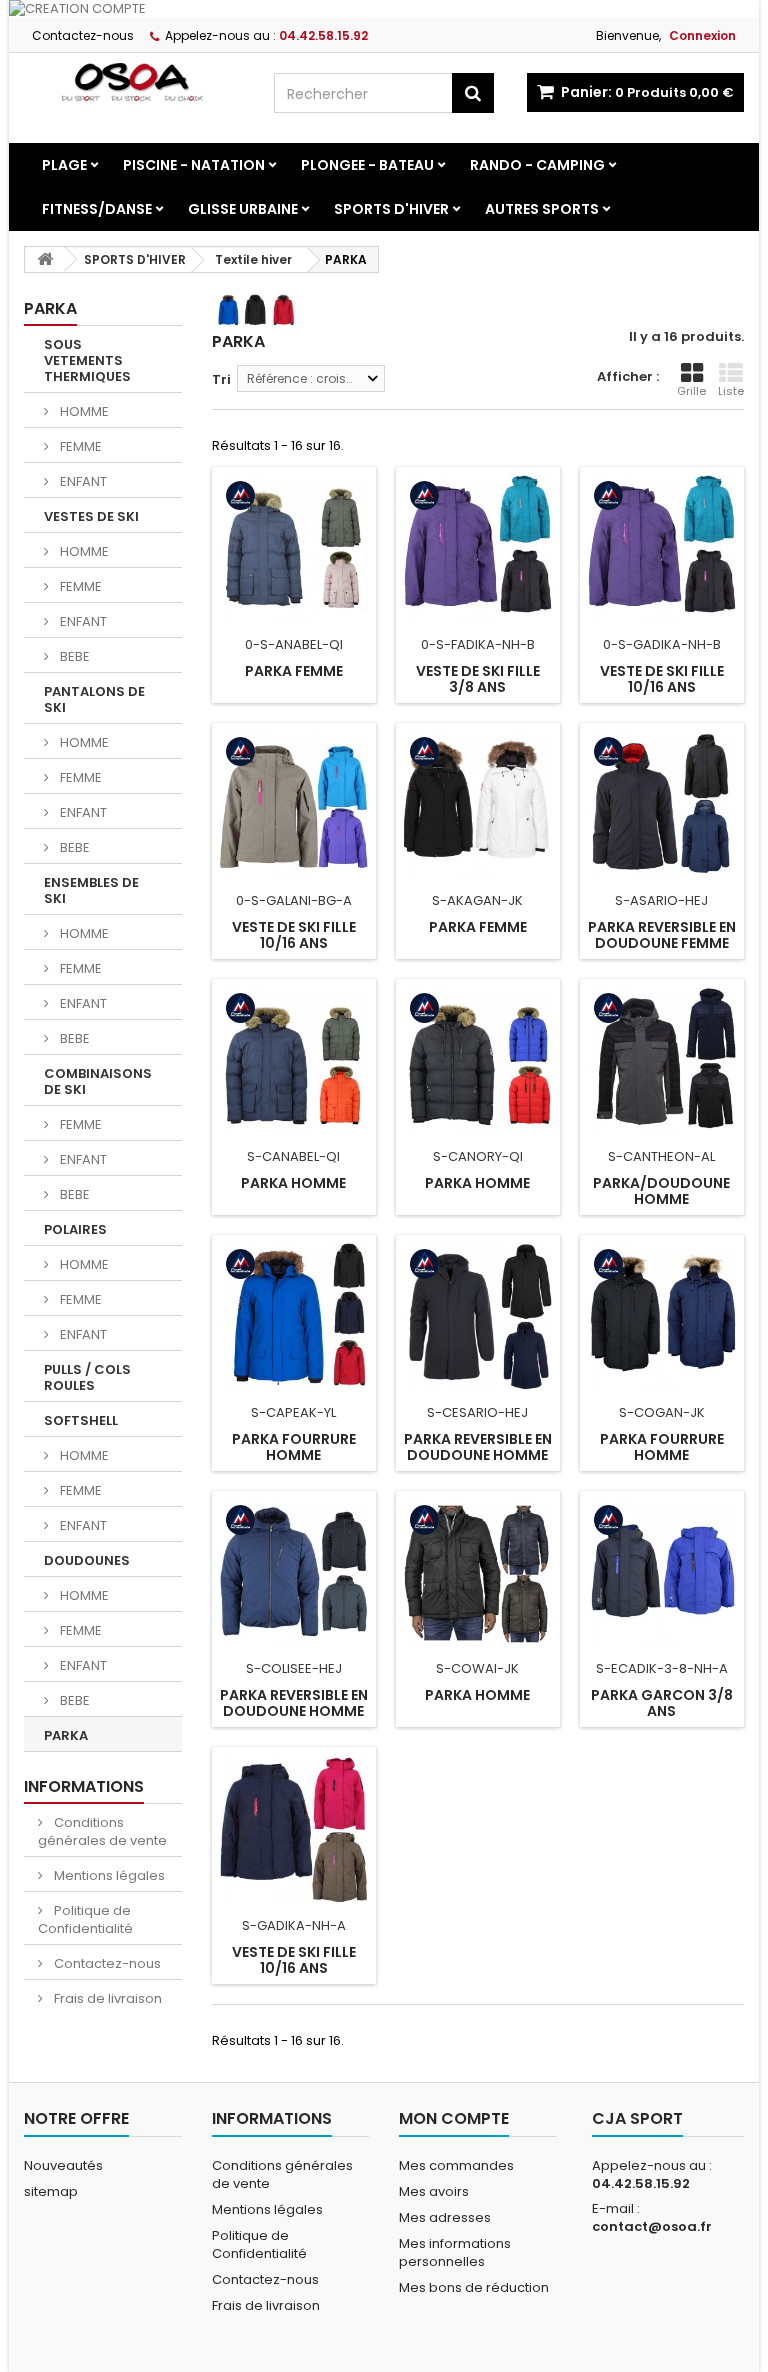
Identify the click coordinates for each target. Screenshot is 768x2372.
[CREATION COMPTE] (384, 9)
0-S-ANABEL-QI (294, 644)
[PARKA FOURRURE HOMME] (294, 1317)
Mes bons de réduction (474, 2287)
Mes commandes (456, 2165)
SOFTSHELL (81, 1420)
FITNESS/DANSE (97, 209)
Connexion (702, 35)
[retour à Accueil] (45, 259)
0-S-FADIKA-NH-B (478, 644)
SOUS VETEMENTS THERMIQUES (87, 360)
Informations (84, 1786)
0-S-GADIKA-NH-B (662, 644)
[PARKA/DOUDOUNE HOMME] (662, 1061)
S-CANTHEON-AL (661, 1156)
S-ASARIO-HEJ (661, 900)
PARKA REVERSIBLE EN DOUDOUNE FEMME (662, 935)
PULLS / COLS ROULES (87, 1377)
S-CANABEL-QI (293, 1156)
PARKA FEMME (294, 671)
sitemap (51, 2191)
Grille (691, 391)
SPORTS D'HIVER (391, 209)
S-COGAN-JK (662, 1412)
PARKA (66, 1735)
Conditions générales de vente (102, 1831)
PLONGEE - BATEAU (367, 165)
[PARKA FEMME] (294, 549)
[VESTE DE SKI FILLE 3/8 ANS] (478, 549)
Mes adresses (445, 2217)
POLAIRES (75, 1229)
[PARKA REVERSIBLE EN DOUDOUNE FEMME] (662, 805)
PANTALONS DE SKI (94, 699)
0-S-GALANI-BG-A (294, 900)
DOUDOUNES (87, 1560)
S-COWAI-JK (477, 1668)
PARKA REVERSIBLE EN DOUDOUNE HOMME (478, 1447)
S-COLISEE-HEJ (294, 1668)
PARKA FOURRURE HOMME (294, 1447)
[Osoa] (134, 81)
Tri (221, 379)
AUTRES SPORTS (542, 209)
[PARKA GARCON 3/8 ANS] (662, 1573)
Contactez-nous (83, 35)
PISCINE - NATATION (194, 165)
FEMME (79, 446)
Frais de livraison (106, 1998)
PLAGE (64, 165)
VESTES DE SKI (91, 516)
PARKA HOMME (293, 1183)
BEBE (73, 656)
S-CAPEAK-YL (293, 1412)
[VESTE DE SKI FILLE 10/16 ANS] (662, 549)
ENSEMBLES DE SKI (91, 890)
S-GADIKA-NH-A (294, 1925)
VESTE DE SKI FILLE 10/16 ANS (662, 679)
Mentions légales (108, 1875)
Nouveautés (63, 2165)
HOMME (83, 411)
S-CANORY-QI (478, 1156)
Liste (731, 391)
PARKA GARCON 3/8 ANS (662, 1703)
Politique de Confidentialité (85, 1919)
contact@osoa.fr (652, 2226)
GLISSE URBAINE (243, 209)
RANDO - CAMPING (537, 165)
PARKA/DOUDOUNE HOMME (661, 1191)
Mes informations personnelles (455, 2252)
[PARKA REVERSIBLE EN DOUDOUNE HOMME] (478, 1317)
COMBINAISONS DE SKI (98, 1081)
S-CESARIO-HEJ (477, 1412)
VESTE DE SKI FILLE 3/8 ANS (478, 679)
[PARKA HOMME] (294, 1061)
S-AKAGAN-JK (477, 900)
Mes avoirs (434, 2191)
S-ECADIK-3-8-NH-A (662, 1668)
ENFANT (82, 481)
